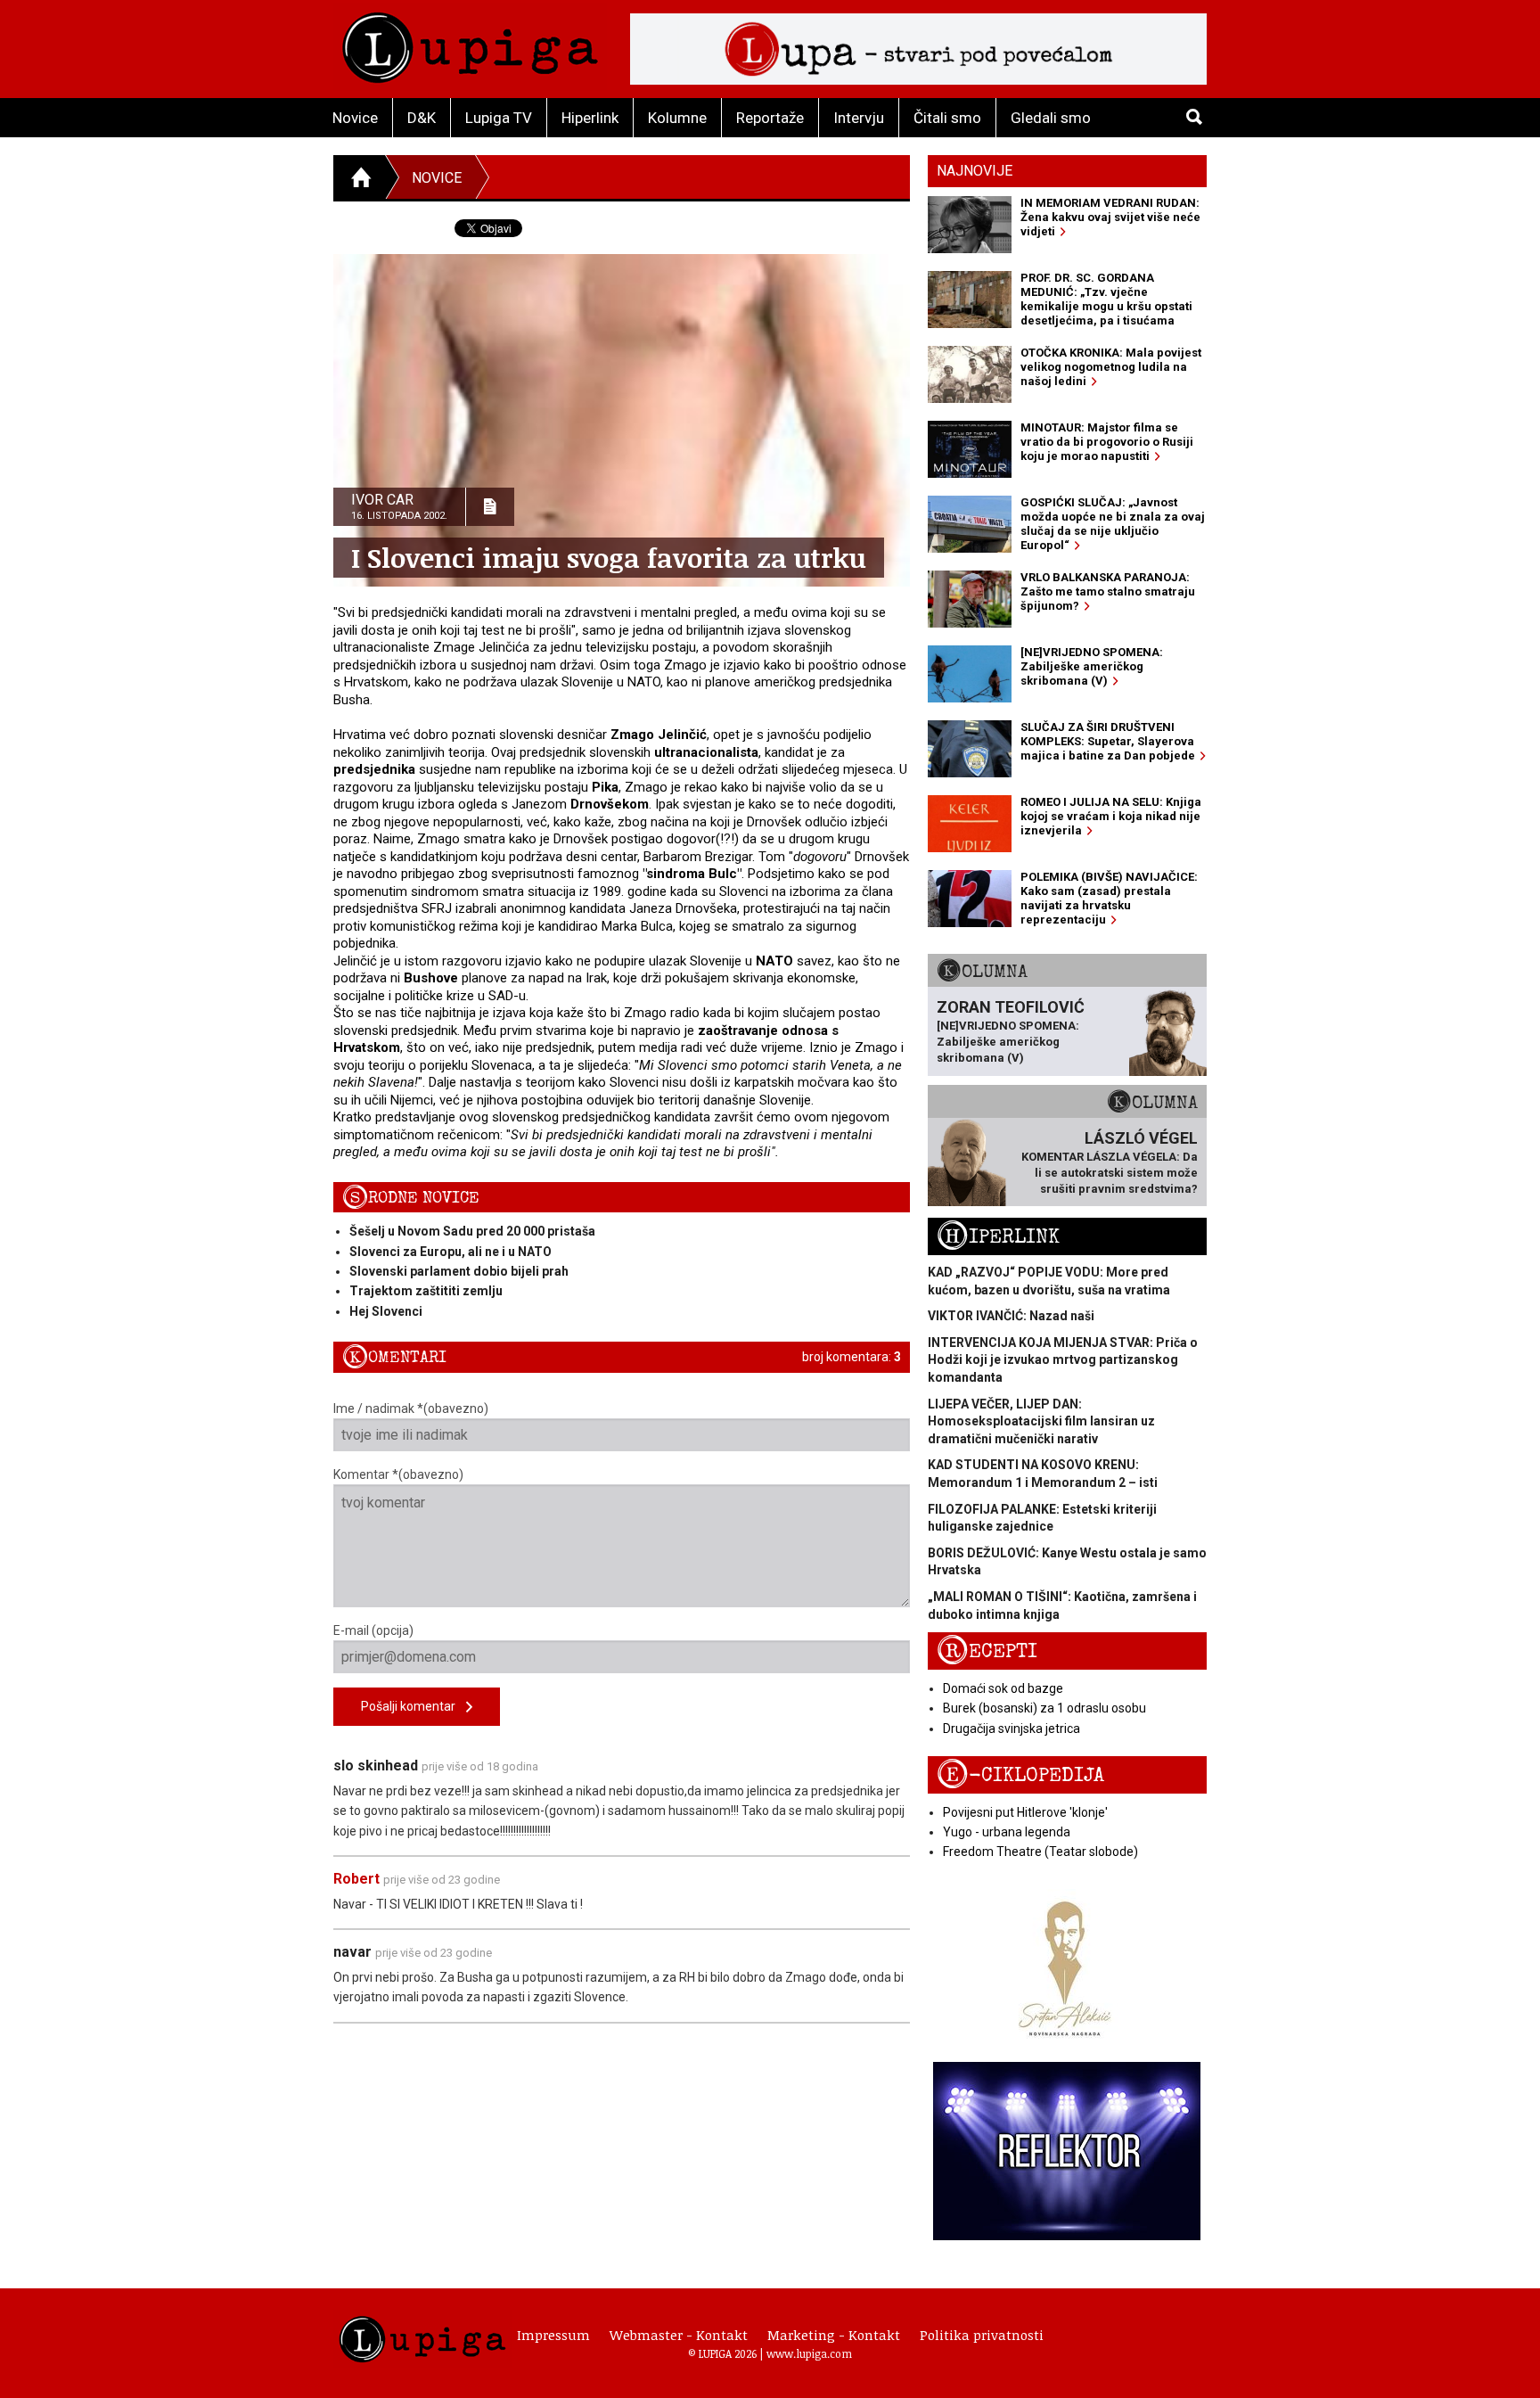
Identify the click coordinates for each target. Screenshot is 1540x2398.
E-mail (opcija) (373, 1630)
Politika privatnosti (982, 2335)
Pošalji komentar (414, 1706)
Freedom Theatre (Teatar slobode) (1040, 1852)
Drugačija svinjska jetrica (1012, 1729)
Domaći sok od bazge (1003, 1688)
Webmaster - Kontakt (679, 2335)
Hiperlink (590, 118)
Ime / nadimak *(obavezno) (411, 1408)
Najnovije (975, 171)
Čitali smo (947, 118)
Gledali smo (1051, 118)
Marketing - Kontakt (834, 2335)
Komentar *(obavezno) (398, 1474)
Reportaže (770, 118)
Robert (356, 1879)
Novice (355, 118)
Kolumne (677, 118)
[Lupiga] (470, 43)
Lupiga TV (499, 118)
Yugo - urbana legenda (1007, 1832)
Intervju (859, 118)
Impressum (553, 2335)
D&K (422, 118)
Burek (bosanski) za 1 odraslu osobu (1044, 1708)
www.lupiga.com (809, 2353)
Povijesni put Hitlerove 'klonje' (1025, 1812)
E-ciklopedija (1020, 1775)
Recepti (987, 1651)
